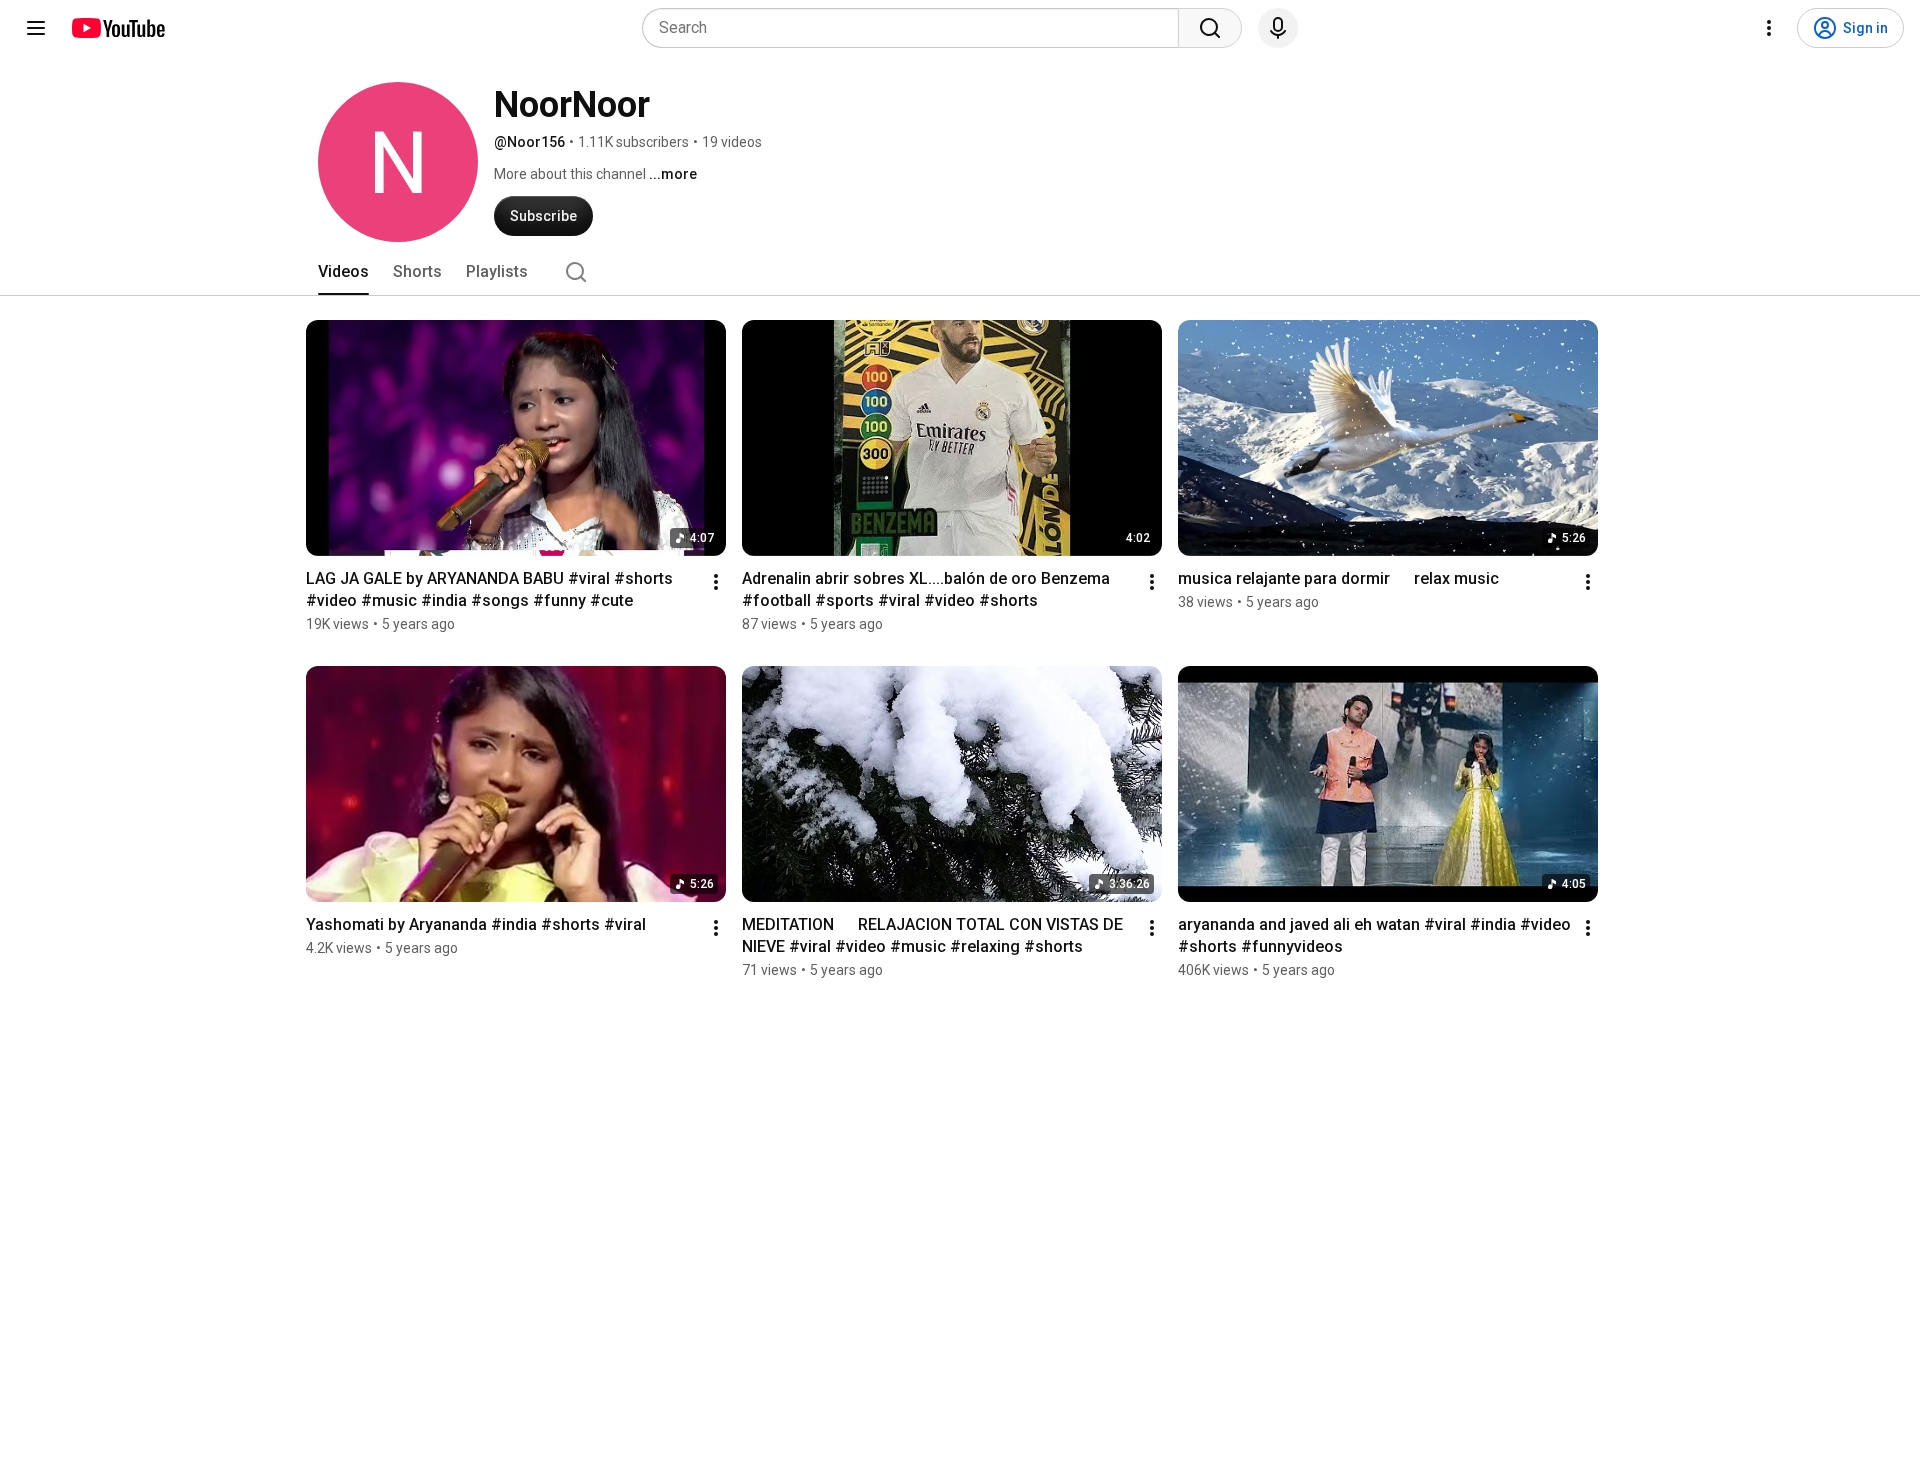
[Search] (1210, 28)
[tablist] (960, 272)
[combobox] (916, 28)
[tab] (343, 272)
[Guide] (36, 28)
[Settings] (1769, 28)
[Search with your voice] (1278, 28)
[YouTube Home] (117, 28)
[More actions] (716, 582)
